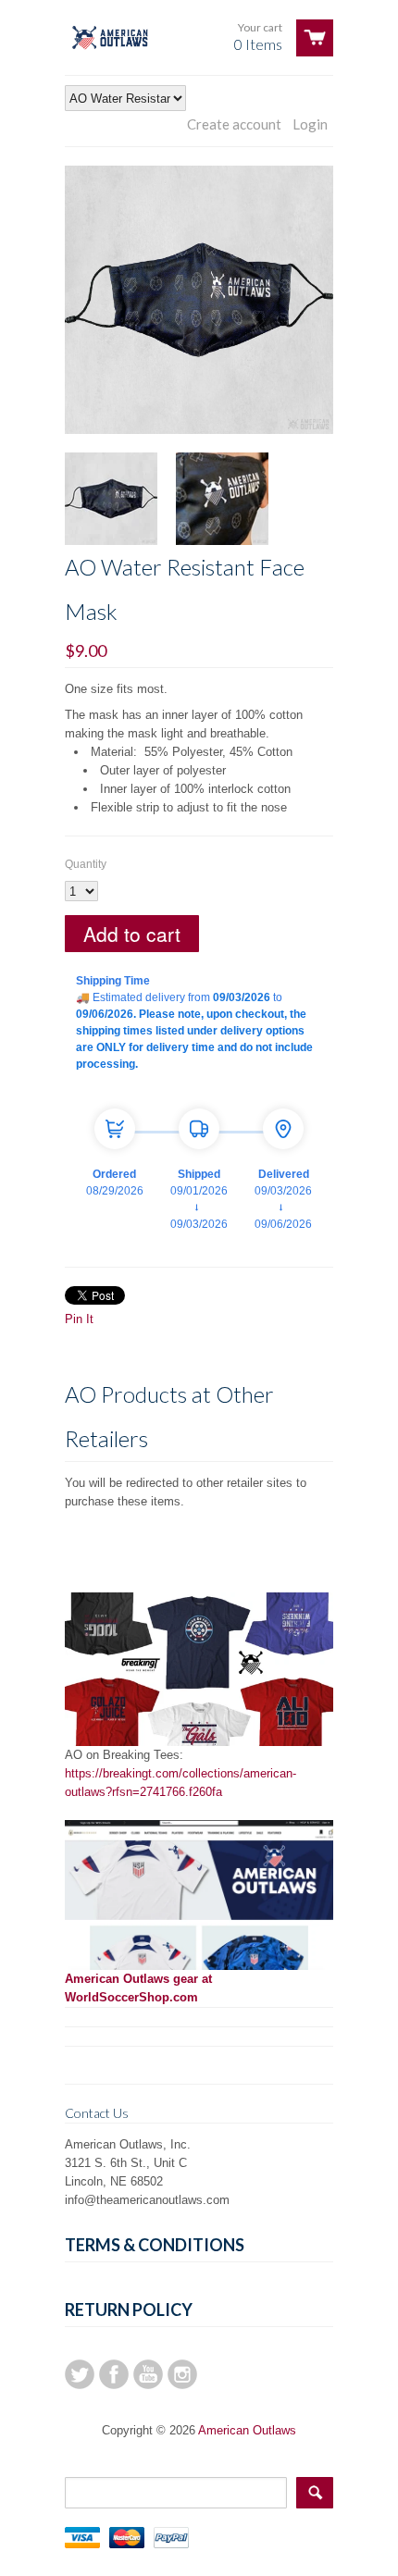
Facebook (114, 2374)
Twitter (80, 2374)
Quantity (86, 864)
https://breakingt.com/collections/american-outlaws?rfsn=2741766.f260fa (180, 1783)
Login (310, 124)
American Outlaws (247, 2430)
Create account (234, 124)
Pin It (79, 1319)
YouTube (148, 2374)
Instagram (182, 2374)
